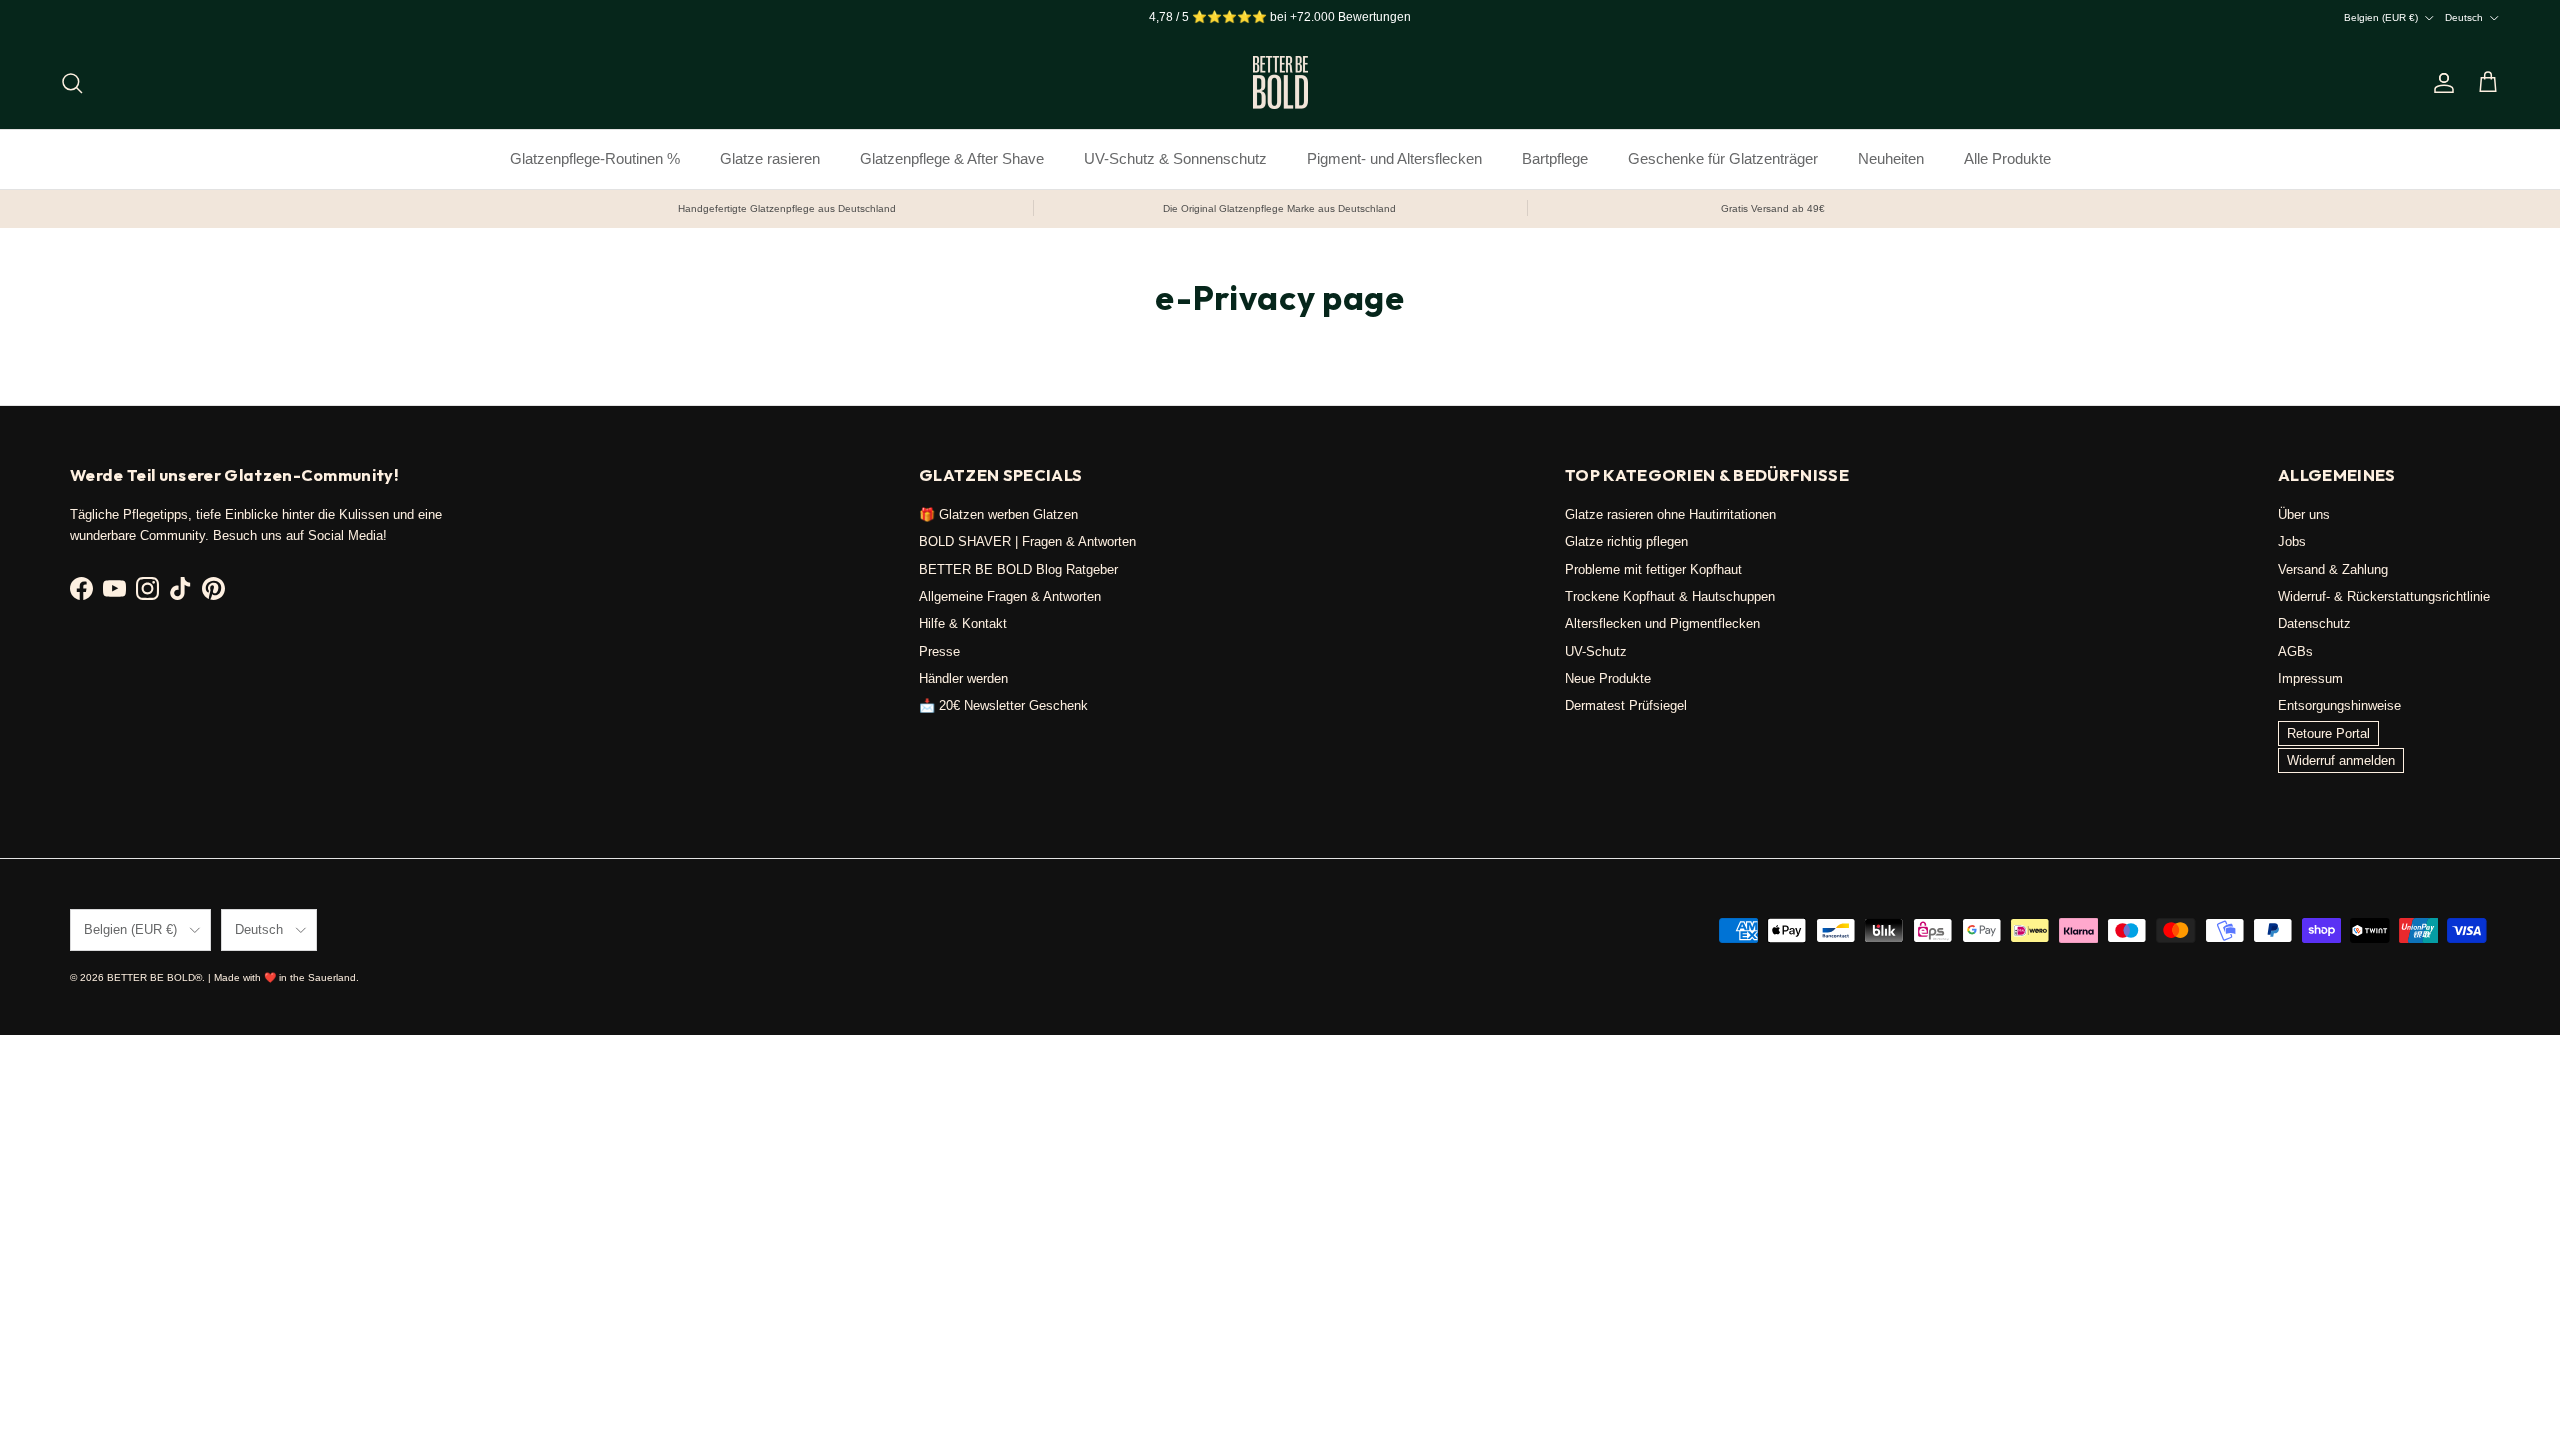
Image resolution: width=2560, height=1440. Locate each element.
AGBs (2295, 651)
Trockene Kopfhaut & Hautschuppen (1670, 596)
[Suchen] (72, 83)
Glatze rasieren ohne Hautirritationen (1670, 514)
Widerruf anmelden (2341, 760)
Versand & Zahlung (2333, 569)
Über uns (2304, 514)
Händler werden (963, 678)
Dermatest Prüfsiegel (1626, 705)
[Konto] (2440, 83)
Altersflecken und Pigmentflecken (1662, 623)
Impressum (2310, 678)
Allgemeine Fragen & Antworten (1010, 596)
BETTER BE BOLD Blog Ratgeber (1018, 569)
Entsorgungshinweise (2339, 705)
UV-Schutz (1596, 651)
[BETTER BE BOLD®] (1280, 82)
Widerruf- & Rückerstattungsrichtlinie (2384, 596)
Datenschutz (2314, 623)
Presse (939, 651)
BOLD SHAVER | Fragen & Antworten (1027, 541)
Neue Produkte (1608, 678)
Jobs (2292, 541)
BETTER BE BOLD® (154, 977)
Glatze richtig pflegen (1626, 541)
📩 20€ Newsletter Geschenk (1003, 705)
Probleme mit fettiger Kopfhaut (1653, 569)
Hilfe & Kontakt (963, 623)
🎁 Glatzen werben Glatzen (998, 514)
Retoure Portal (2328, 733)
